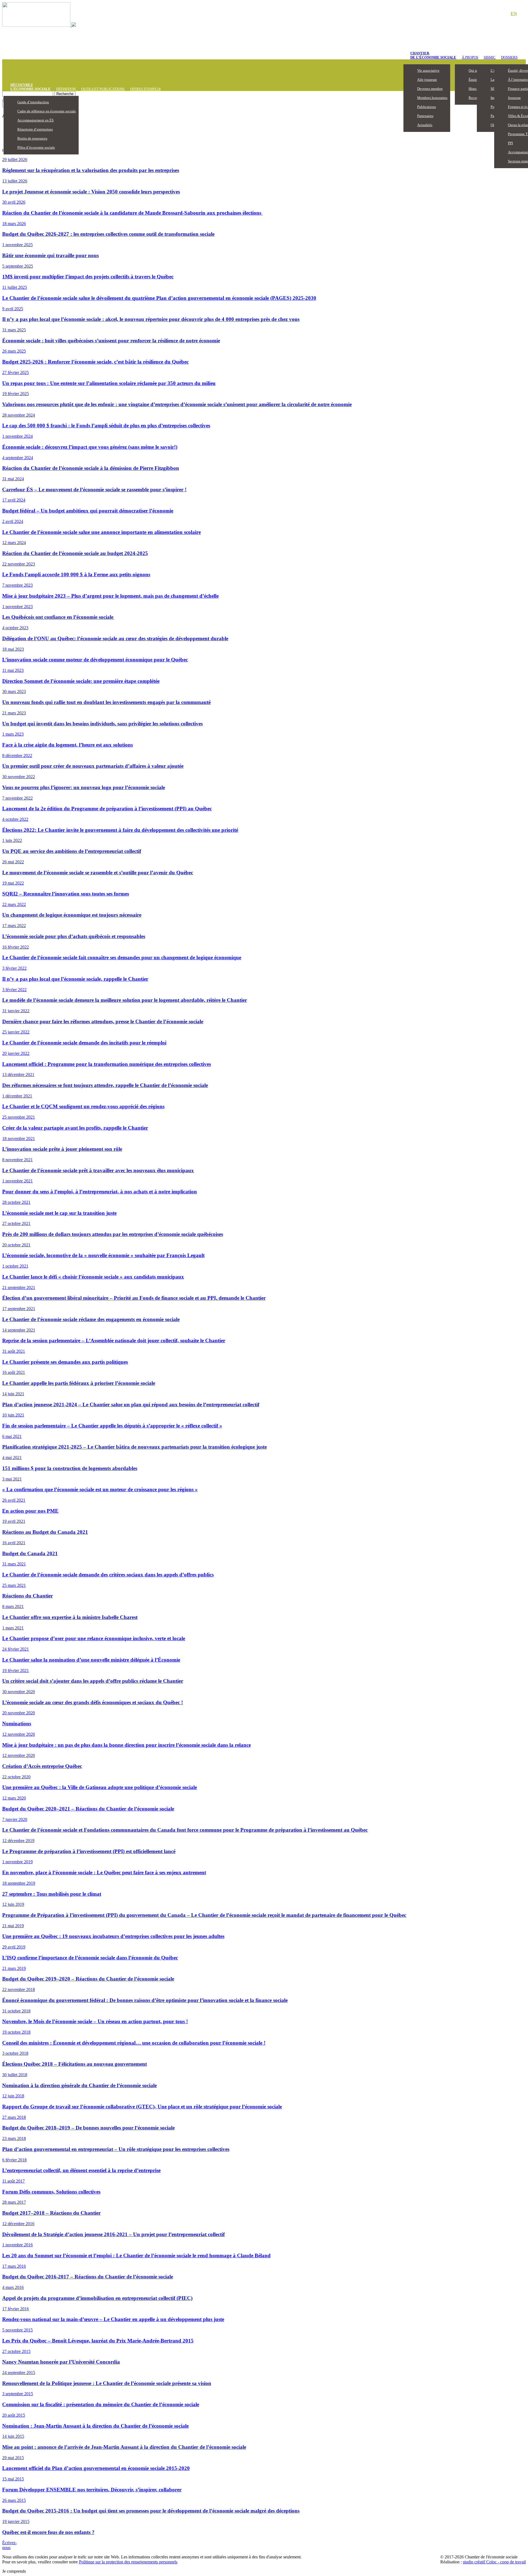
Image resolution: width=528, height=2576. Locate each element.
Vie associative (428, 70)
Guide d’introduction (33, 102)
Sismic (490, 57)
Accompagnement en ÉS (35, 120)
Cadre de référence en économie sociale (47, 111)
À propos (470, 57)
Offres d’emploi (145, 89)
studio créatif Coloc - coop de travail (494, 2562)
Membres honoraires (432, 98)
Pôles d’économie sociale (36, 147)
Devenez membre (430, 89)
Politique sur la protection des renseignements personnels (128, 2562)
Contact (495, 14)
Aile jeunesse (427, 80)
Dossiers (509, 57)
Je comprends (14, 2571)
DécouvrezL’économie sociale (31, 87)
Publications (427, 107)
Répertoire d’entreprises (35, 129)
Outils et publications (103, 89)
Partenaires (425, 116)
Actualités (425, 125)
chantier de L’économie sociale (433, 55)
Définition (66, 89)
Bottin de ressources (32, 138)
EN (514, 14)
